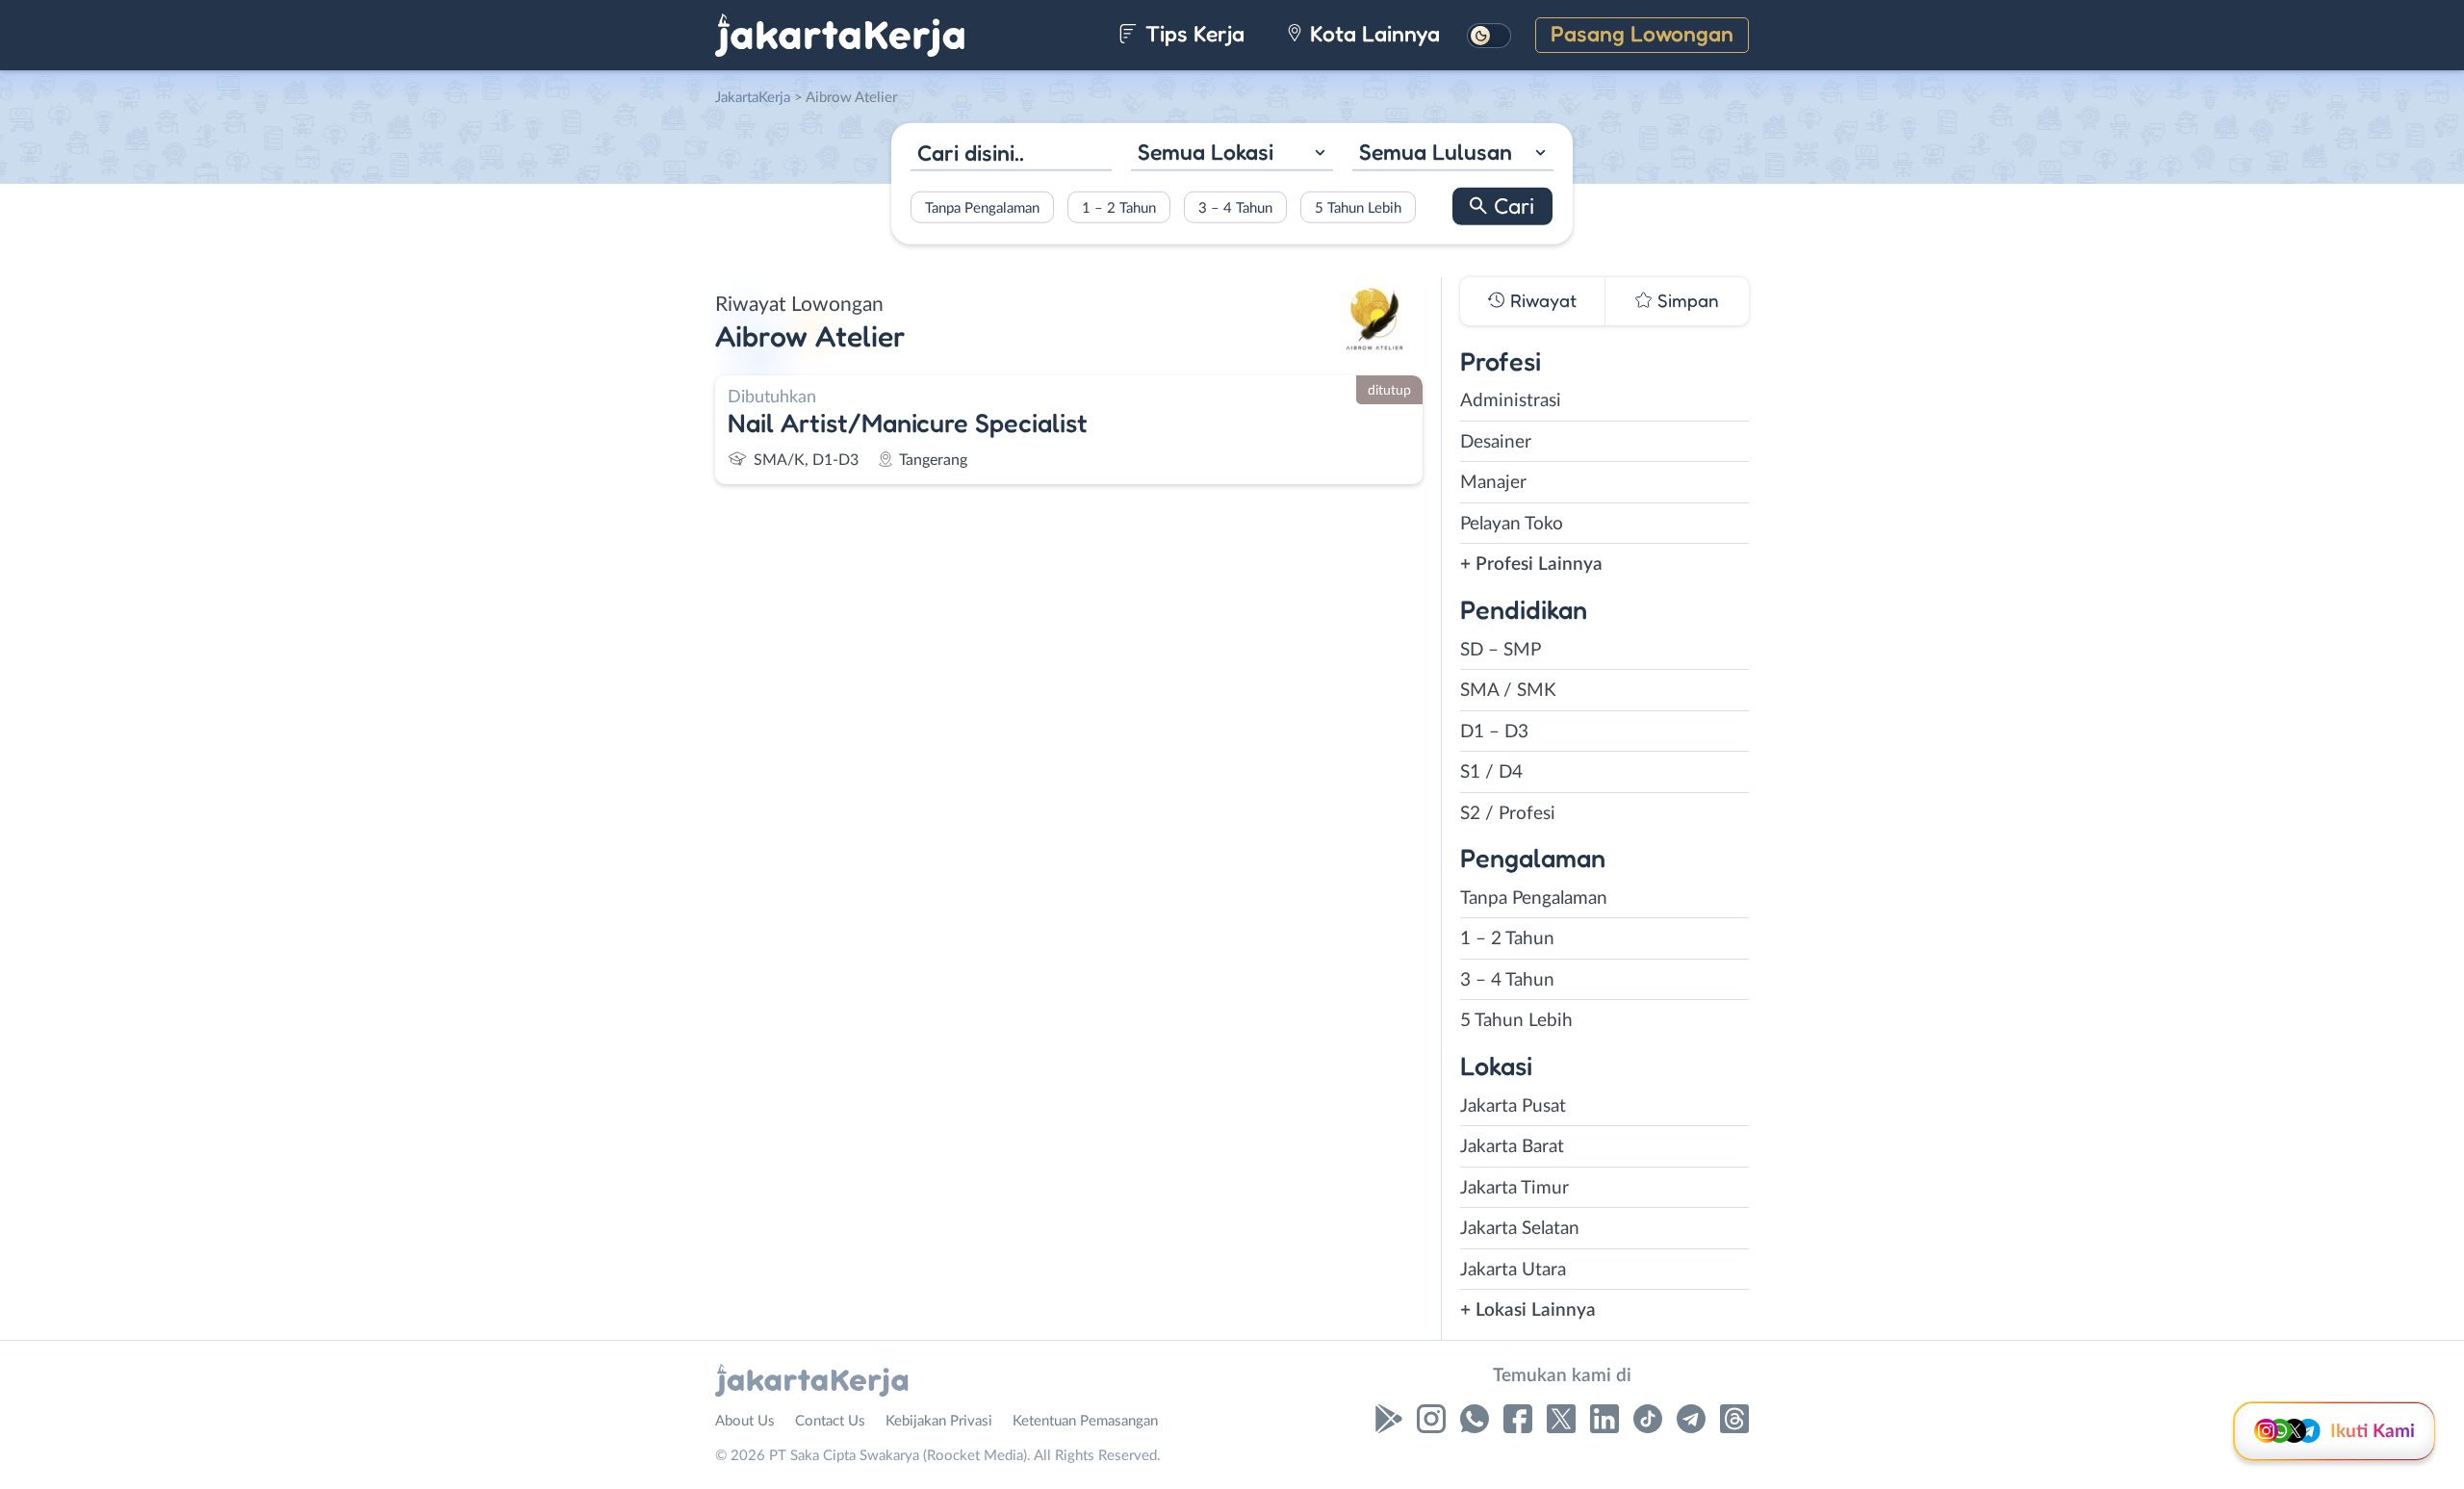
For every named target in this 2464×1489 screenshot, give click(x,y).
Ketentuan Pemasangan (1085, 1421)
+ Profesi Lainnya (1531, 565)
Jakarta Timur (1514, 1188)
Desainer (1496, 442)
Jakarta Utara (1513, 1270)
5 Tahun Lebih (1358, 207)
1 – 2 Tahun (1119, 207)
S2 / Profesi (1508, 814)
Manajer (1493, 483)
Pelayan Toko (1512, 524)
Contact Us (830, 1421)
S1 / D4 (1491, 772)
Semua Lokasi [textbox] (1206, 152)
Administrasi (1511, 401)
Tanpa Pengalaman (982, 207)
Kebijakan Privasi (939, 1421)
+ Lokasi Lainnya (1528, 1310)
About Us (745, 1421)
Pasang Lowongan (1642, 33)
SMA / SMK (1508, 691)
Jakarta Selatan (1520, 1229)
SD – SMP (1501, 650)
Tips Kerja (1192, 33)
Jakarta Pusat (1513, 1106)
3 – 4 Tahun (1235, 207)
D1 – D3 (1494, 732)
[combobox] (1232, 154)
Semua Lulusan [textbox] (1436, 152)
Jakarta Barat (1512, 1147)
